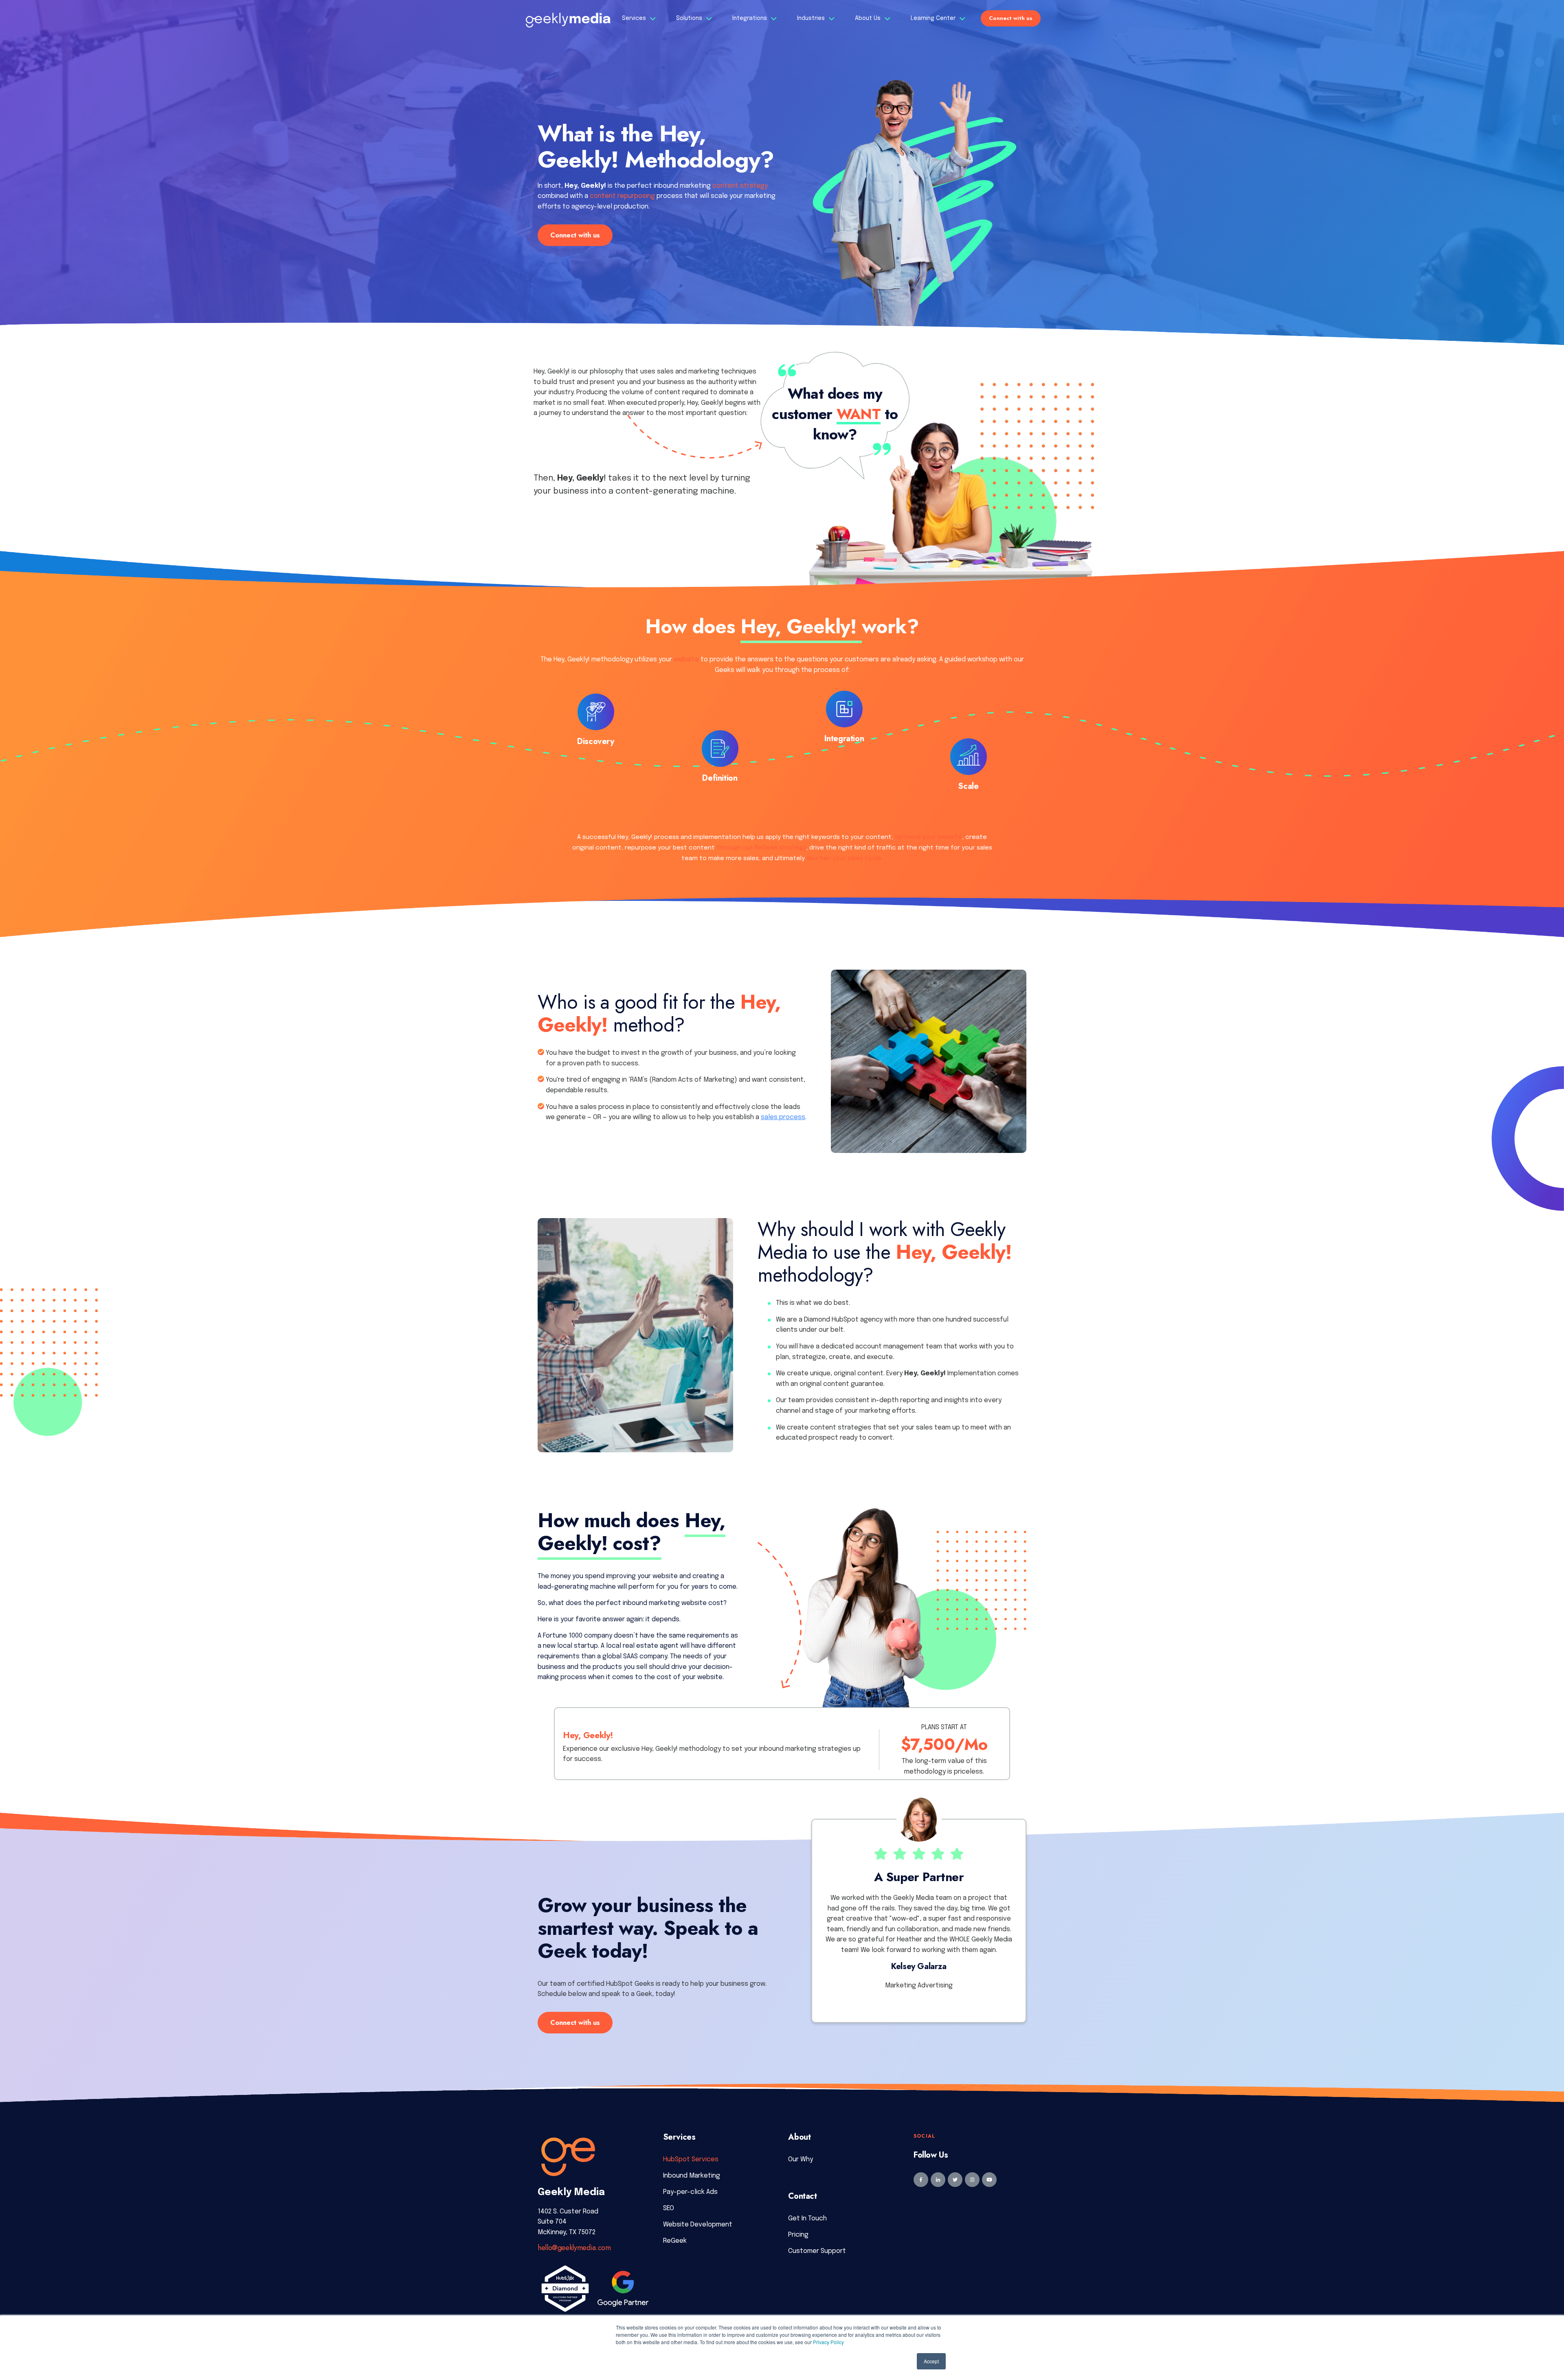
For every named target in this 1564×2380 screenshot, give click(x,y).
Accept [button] (931, 2361)
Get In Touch (807, 2219)
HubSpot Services (691, 2159)
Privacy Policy (828, 2342)
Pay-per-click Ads (690, 2192)
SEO (669, 2208)
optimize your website (928, 837)
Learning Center (934, 18)
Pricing (798, 2235)
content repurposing (622, 196)
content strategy (740, 186)
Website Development (698, 2225)
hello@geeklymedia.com (574, 2248)
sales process (783, 1117)
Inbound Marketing (692, 2176)
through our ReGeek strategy (761, 848)
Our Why (801, 2159)
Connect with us (1011, 18)
